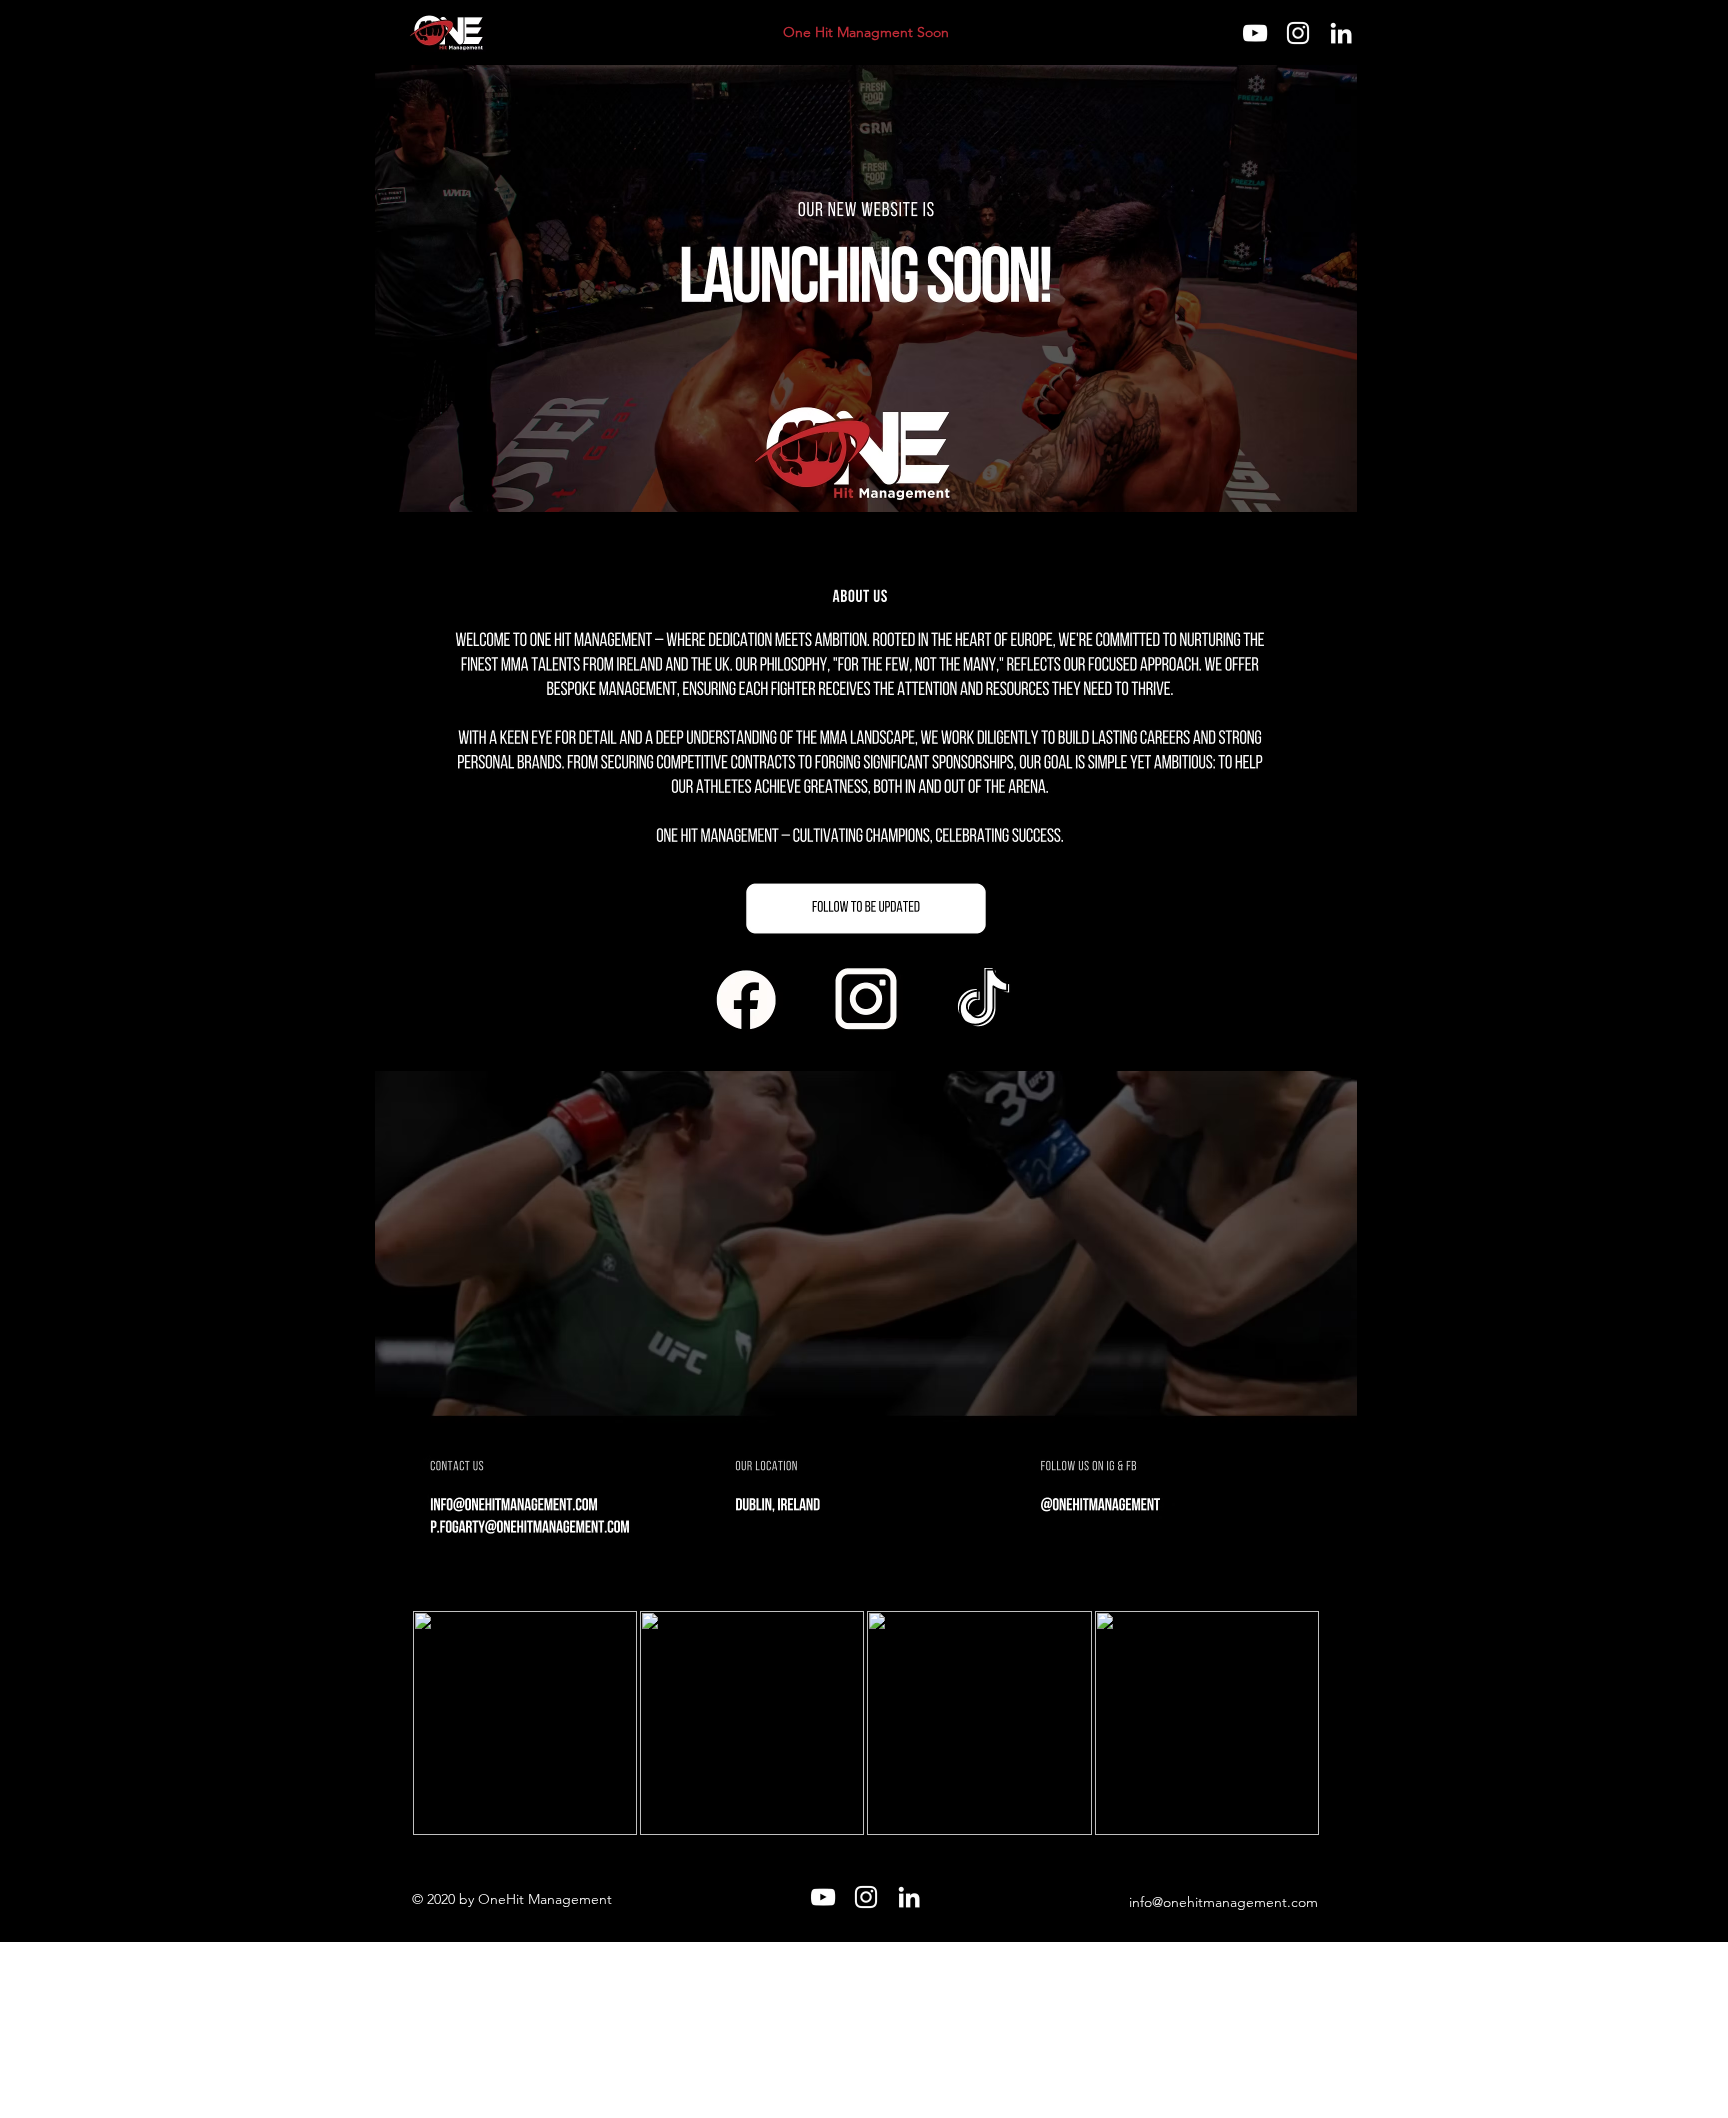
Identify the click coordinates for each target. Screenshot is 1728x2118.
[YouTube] (1255, 33)
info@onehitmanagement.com (1223, 1902)
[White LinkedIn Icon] (1341, 33)
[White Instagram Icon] (1298, 33)
